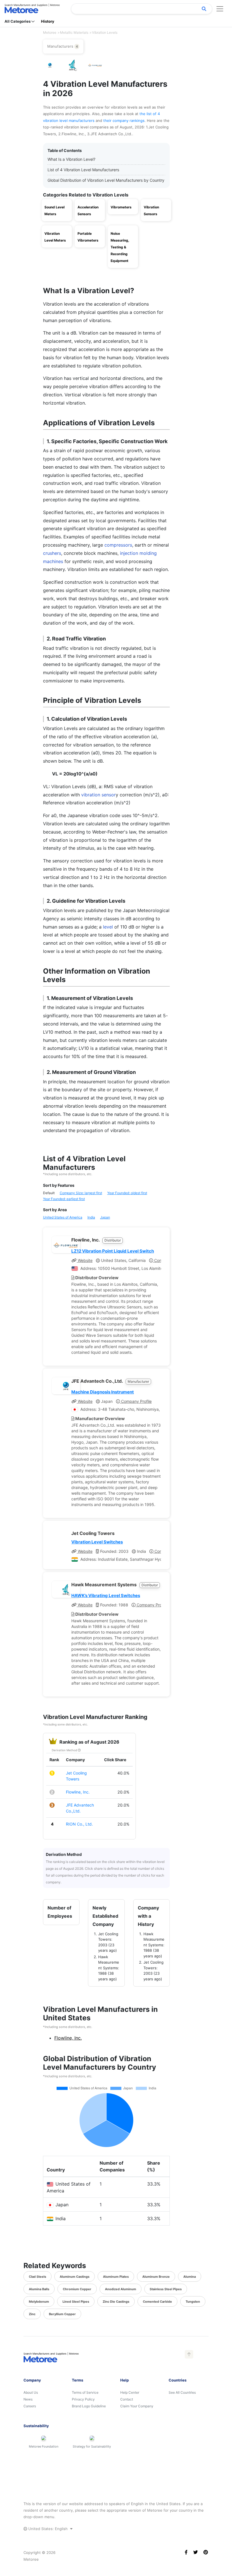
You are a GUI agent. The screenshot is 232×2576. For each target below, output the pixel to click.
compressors (118, 545)
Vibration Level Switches (97, 1542)
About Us (31, 2392)
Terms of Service (85, 2392)
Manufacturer (138, 1381)
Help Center (130, 2392)
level (108, 927)
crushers (52, 553)
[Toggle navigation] (220, 9)
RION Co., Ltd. (79, 1824)
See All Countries (182, 2392)
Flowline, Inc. (78, 1792)
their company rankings (124, 120)
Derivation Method (65, 1750)
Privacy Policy (83, 2399)
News (28, 2399)
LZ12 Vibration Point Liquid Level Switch (113, 1251)
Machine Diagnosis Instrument (103, 1392)
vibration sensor (98, 795)
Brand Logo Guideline (89, 2406)
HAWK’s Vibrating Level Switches (106, 1595)
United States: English (48, 2529)
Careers (30, 2406)
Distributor (113, 1240)
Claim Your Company (137, 2406)
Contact (127, 2399)
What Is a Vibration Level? (71, 159)
